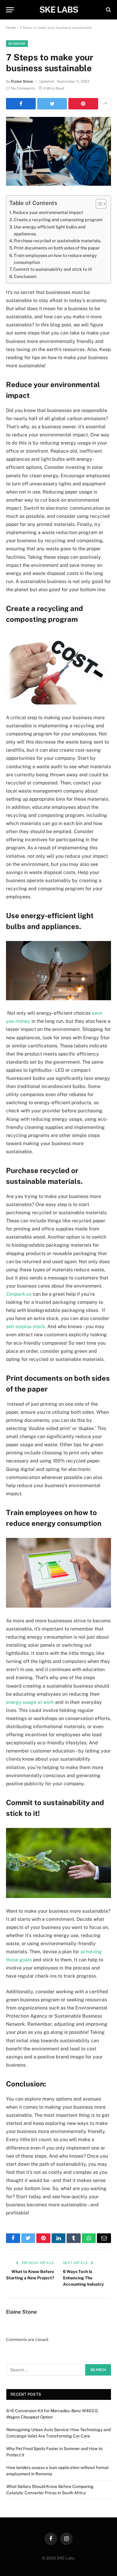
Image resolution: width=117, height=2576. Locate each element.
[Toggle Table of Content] (98, 204)
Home (11, 28)
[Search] (108, 10)
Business (17, 44)
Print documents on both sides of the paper (57, 248)
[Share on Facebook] (21, 104)
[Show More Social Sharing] (105, 104)
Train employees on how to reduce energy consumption (55, 259)
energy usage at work (30, 1702)
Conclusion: (25, 276)
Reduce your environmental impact (48, 212)
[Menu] (10, 10)
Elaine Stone (22, 81)
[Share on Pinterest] (83, 104)
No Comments (23, 88)
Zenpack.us (19, 1294)
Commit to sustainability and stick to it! (53, 269)
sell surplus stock (25, 1326)
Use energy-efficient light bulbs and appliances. (50, 230)
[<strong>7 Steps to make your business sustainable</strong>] (58, 151)
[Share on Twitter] (52, 104)
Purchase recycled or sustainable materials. (57, 241)
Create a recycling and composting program (58, 220)
